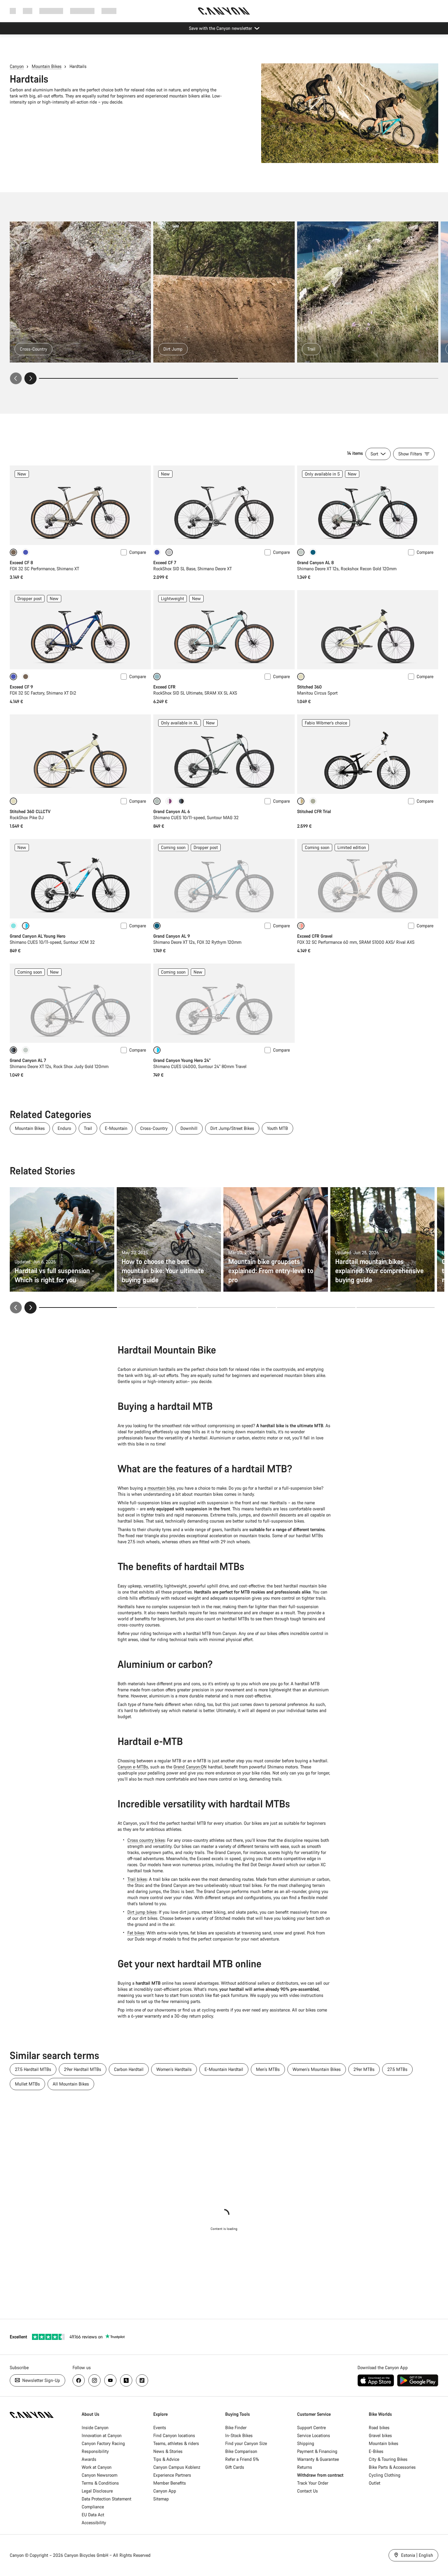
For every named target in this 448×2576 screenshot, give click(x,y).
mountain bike (161, 1488)
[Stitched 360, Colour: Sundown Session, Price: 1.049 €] (368, 630)
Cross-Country (154, 1128)
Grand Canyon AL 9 (172, 936)
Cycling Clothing (385, 2475)
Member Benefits (170, 2483)
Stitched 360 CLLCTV (30, 811)
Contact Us (308, 2491)
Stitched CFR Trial (314, 811)
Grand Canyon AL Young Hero (38, 936)
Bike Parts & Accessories (392, 2467)
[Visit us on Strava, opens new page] (126, 2380)
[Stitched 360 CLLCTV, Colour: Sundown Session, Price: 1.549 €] (80, 754)
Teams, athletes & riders (176, 2443)
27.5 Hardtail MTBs (33, 2069)
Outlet (375, 2483)
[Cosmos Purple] (26, 552)
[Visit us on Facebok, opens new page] (79, 2380)
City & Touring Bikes (388, 2459)
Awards (89, 2459)
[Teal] (13, 926)
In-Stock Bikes (239, 2435)
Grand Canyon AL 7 (28, 1060)
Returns (305, 2467)
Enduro (64, 1128)
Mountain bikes (384, 2443)
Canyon (17, 66)
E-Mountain (116, 1128)
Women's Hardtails (174, 2069)
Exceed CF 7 (165, 563)
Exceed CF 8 (21, 563)
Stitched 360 (309, 687)
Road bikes (379, 2427)
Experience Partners (172, 2475)
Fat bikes (136, 1933)
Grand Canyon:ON (190, 1767)
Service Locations (314, 2435)
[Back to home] (224, 11)
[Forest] (313, 552)
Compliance (93, 2507)
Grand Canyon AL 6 (172, 811)
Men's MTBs (268, 2069)
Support (109, 11)
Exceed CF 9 (21, 687)
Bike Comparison (241, 2451)
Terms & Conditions (100, 2483)
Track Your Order (313, 2483)
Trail (88, 1128)
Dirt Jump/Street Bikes (232, 1128)
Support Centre (311, 2427)
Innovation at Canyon (102, 2435)
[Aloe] (26, 1050)
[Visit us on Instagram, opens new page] (94, 2380)
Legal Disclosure (97, 2491)
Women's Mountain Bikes (317, 2069)
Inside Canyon (95, 2427)
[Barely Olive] (313, 801)
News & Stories (168, 2451)
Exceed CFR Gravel (315, 936)
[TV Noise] (169, 801)
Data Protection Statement (107, 2499)
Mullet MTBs (27, 2084)
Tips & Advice (166, 2459)
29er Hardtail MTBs (83, 2069)
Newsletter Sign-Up (41, 2380)
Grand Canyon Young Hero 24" (182, 1060)
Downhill (189, 1128)
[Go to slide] (339, 378)
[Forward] (30, 378)
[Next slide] (30, 1307)
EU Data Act (93, 2515)
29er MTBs (364, 2069)
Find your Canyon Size (246, 2443)
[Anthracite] (181, 801)
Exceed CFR (164, 687)
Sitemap (161, 2499)
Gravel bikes (380, 2435)
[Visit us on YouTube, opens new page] (110, 2380)
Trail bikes (137, 1879)
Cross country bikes (146, 1840)
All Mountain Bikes (71, 2084)
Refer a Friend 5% (242, 2459)
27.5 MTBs (397, 2069)
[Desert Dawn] (26, 677)
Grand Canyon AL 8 (315, 563)
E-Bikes (376, 2451)
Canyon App (165, 2491)
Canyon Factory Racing (103, 2443)
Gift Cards (235, 2467)
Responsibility (95, 2451)
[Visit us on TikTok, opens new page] (142, 2380)
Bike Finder (236, 2427)
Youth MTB (277, 1128)
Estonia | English (416, 2555)
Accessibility (94, 2523)
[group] (224, 303)
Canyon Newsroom (100, 2475)
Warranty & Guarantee (318, 2459)
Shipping (306, 2443)
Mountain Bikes (47, 66)
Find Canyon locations (174, 2435)
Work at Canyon (97, 2467)
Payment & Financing (317, 2451)
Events (160, 2427)
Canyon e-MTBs (133, 1767)
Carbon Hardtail (129, 2069)
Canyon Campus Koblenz (177, 2467)
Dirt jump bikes (142, 1912)
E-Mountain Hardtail (224, 2069)
